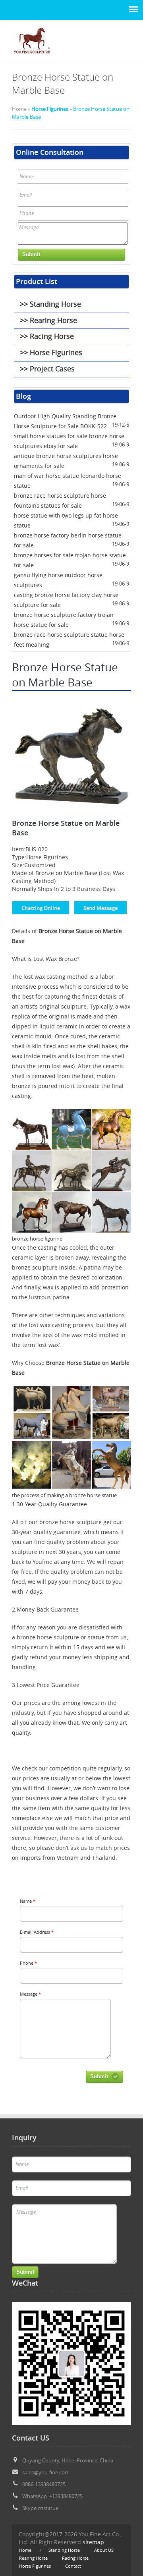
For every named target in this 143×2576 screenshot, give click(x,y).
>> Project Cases (47, 369)
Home (25, 2550)
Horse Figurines (50, 109)
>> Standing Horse (50, 304)
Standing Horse (64, 2550)
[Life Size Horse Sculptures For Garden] (32, 58)
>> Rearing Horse (48, 320)
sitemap (93, 2542)
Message (30, 1994)
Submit (99, 2076)
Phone (28, 1963)
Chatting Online (41, 908)
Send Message (100, 908)
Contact (73, 2566)
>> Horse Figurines (51, 352)
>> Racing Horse (47, 336)
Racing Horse (75, 2558)
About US (104, 2550)
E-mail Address (37, 1932)
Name (28, 1901)
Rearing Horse (33, 2558)
